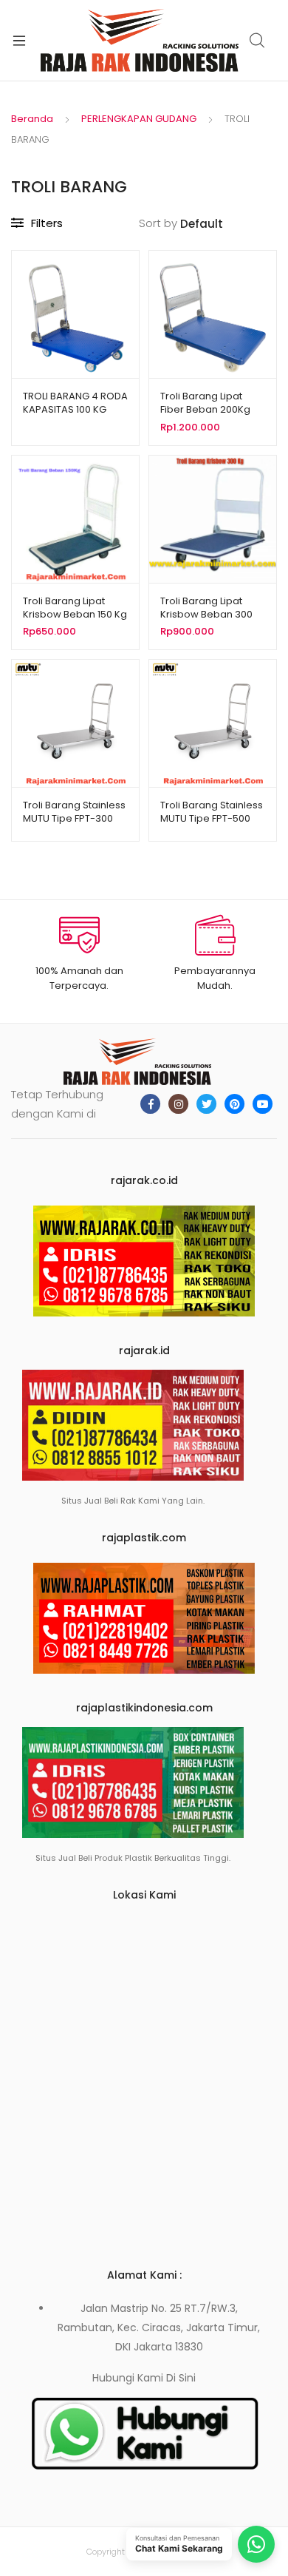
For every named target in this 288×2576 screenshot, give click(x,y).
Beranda (32, 119)
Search (258, 41)
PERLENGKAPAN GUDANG (139, 119)
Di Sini (181, 2378)
